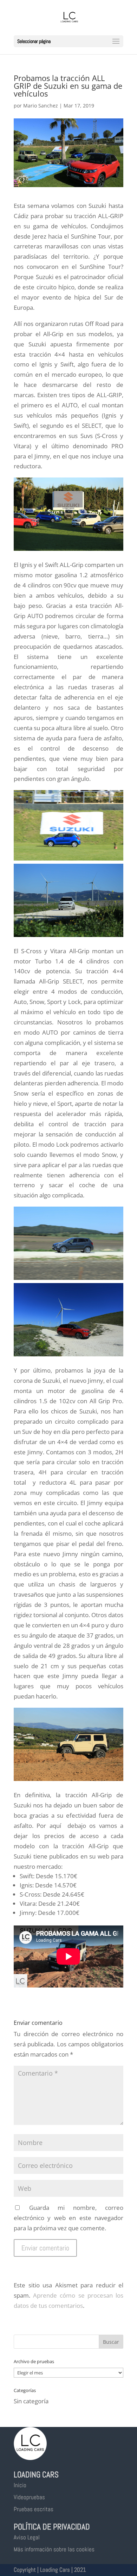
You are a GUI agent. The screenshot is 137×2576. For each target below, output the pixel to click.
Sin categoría (31, 2401)
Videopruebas (29, 2497)
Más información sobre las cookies (54, 2549)
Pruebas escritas (34, 2509)
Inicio (20, 2485)
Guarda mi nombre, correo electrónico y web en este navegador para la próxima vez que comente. (68, 2218)
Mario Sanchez (41, 106)
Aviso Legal (27, 2537)
